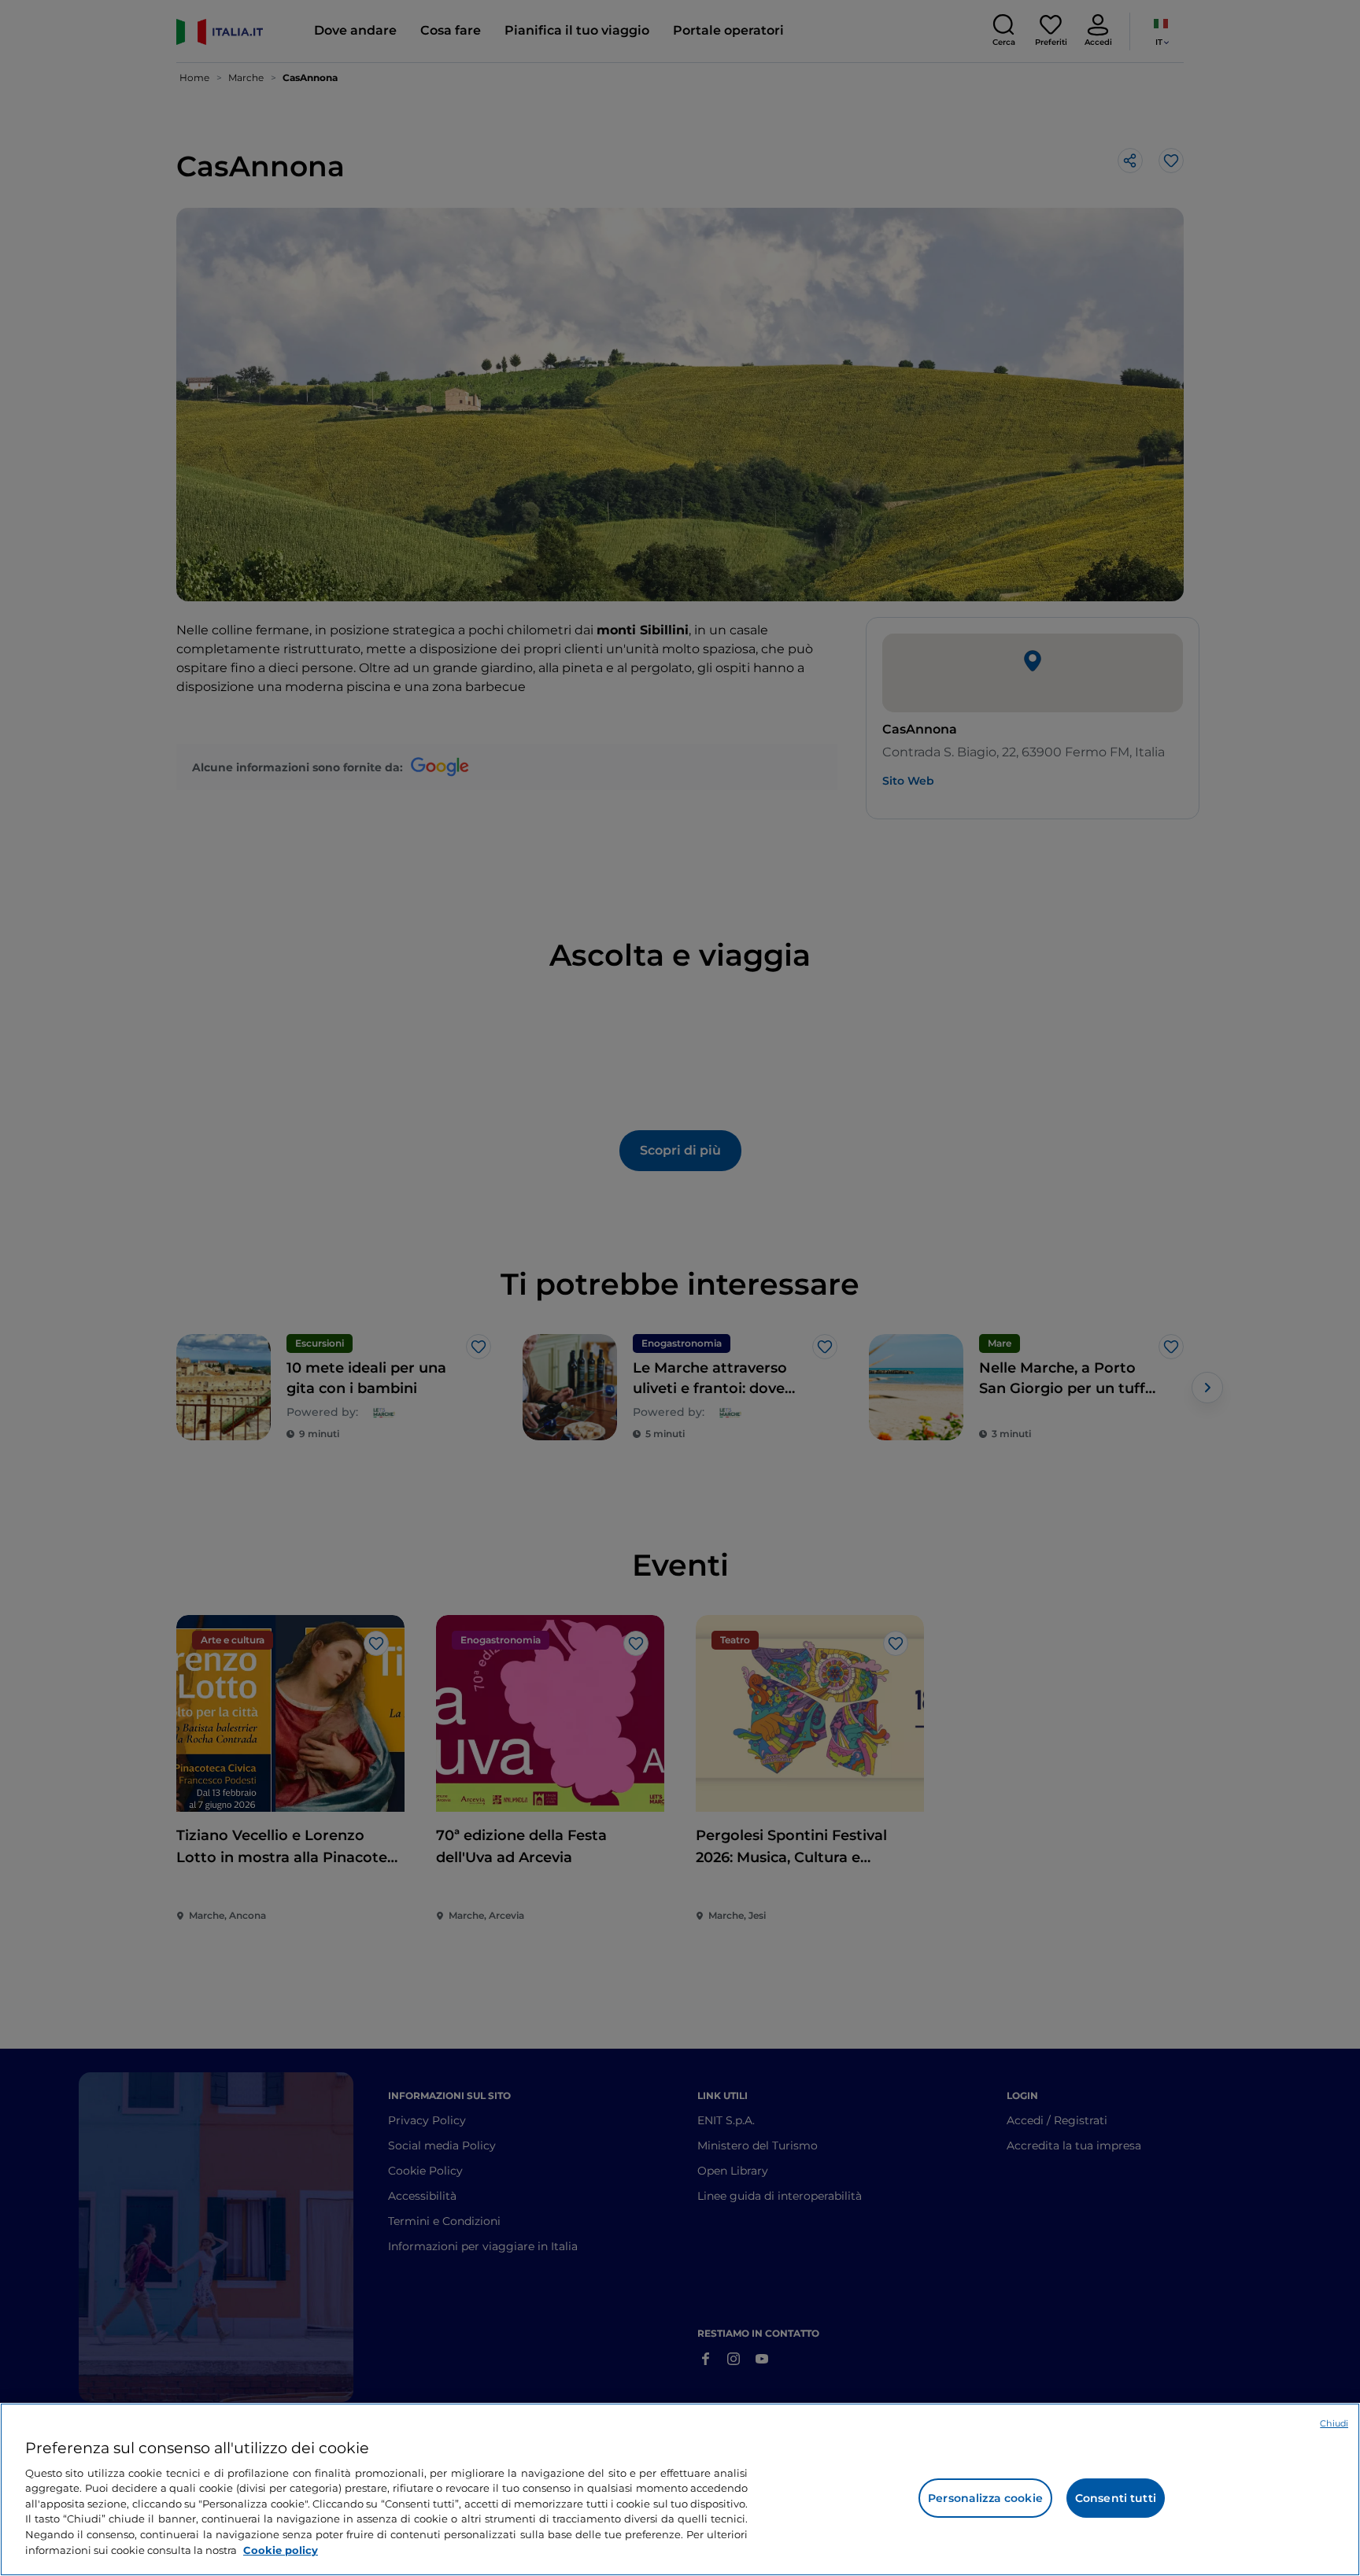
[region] (680, 2489)
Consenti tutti (1116, 2498)
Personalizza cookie (985, 2498)
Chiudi (1334, 2423)
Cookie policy (281, 2549)
